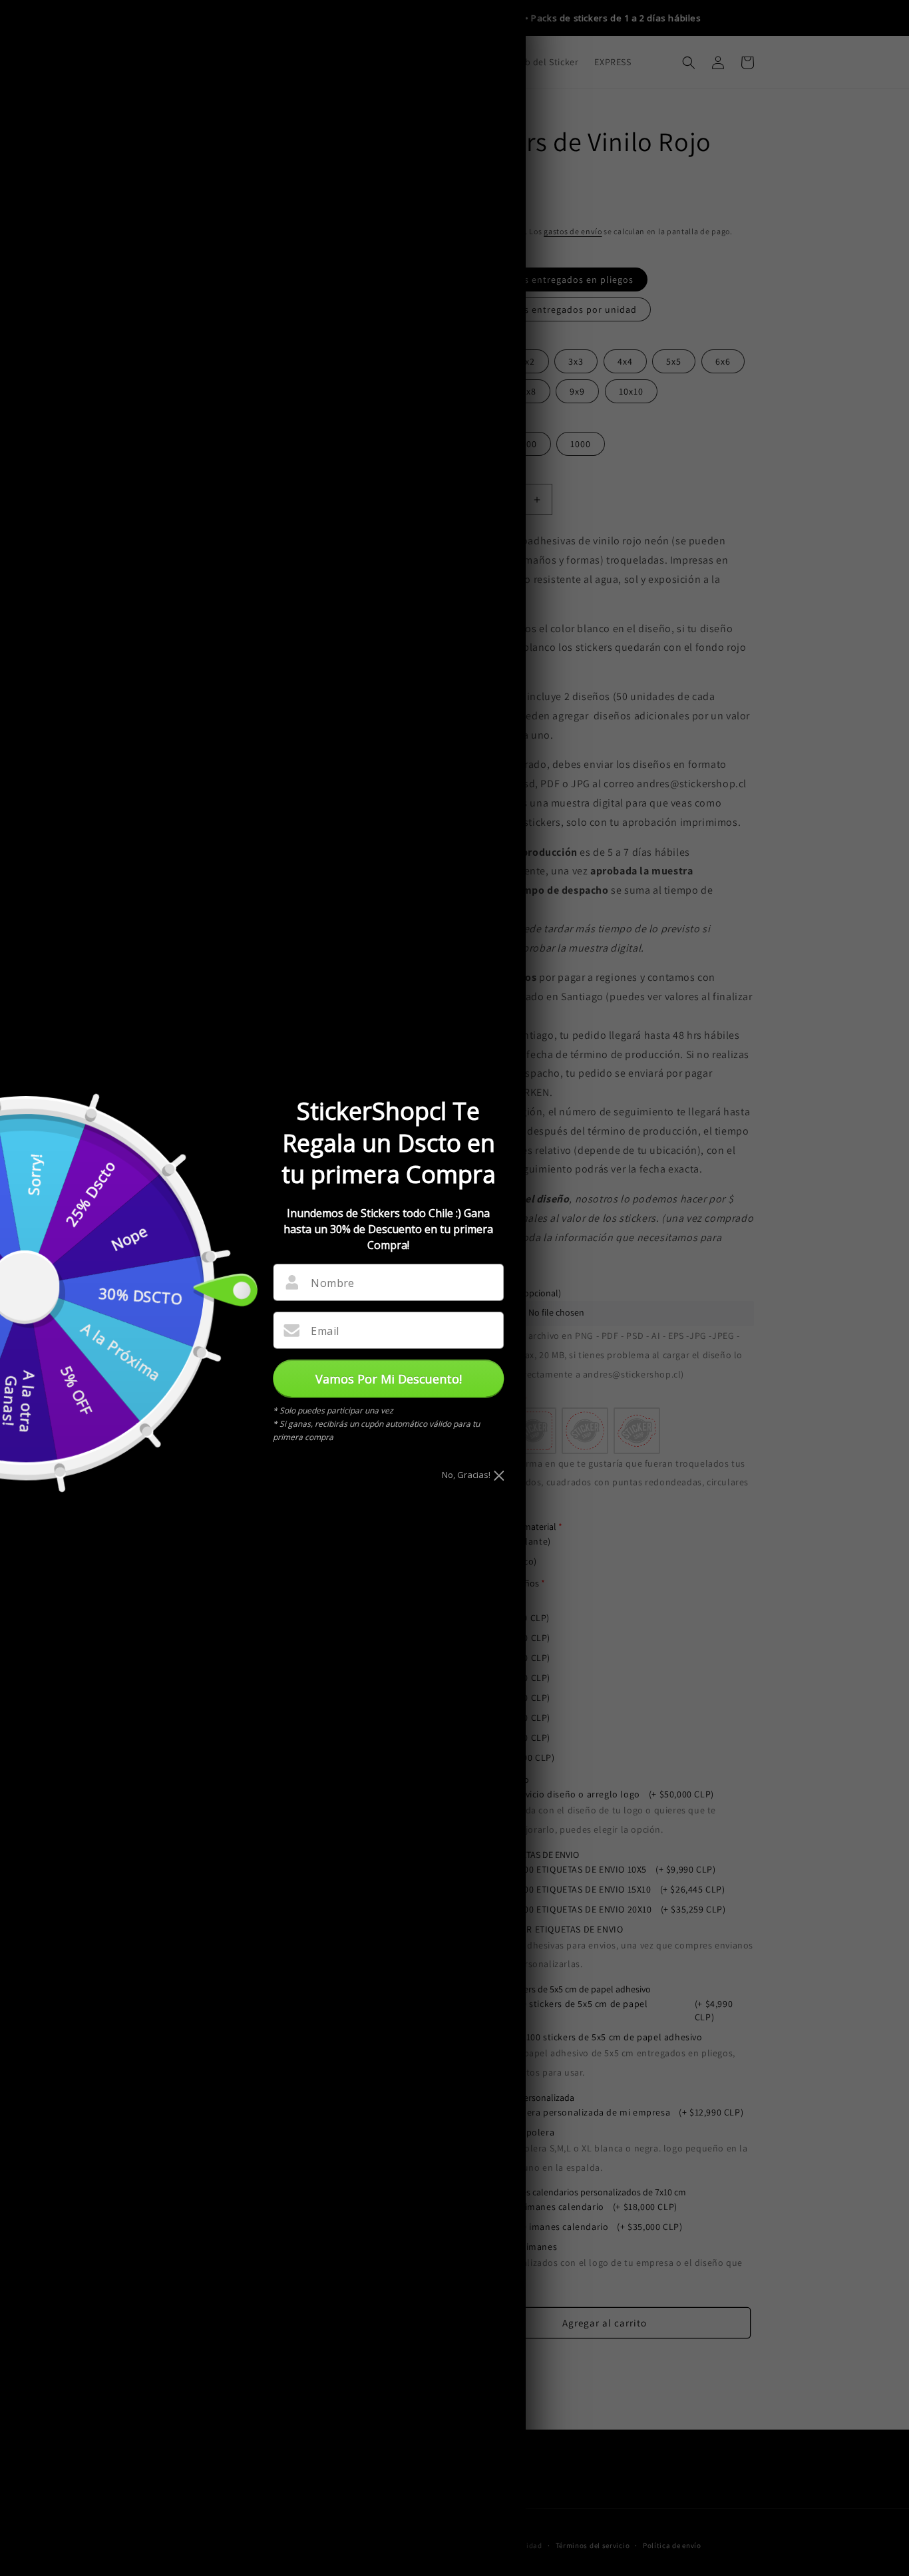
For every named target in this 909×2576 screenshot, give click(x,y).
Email (325, 1331)
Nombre (332, 1283)
